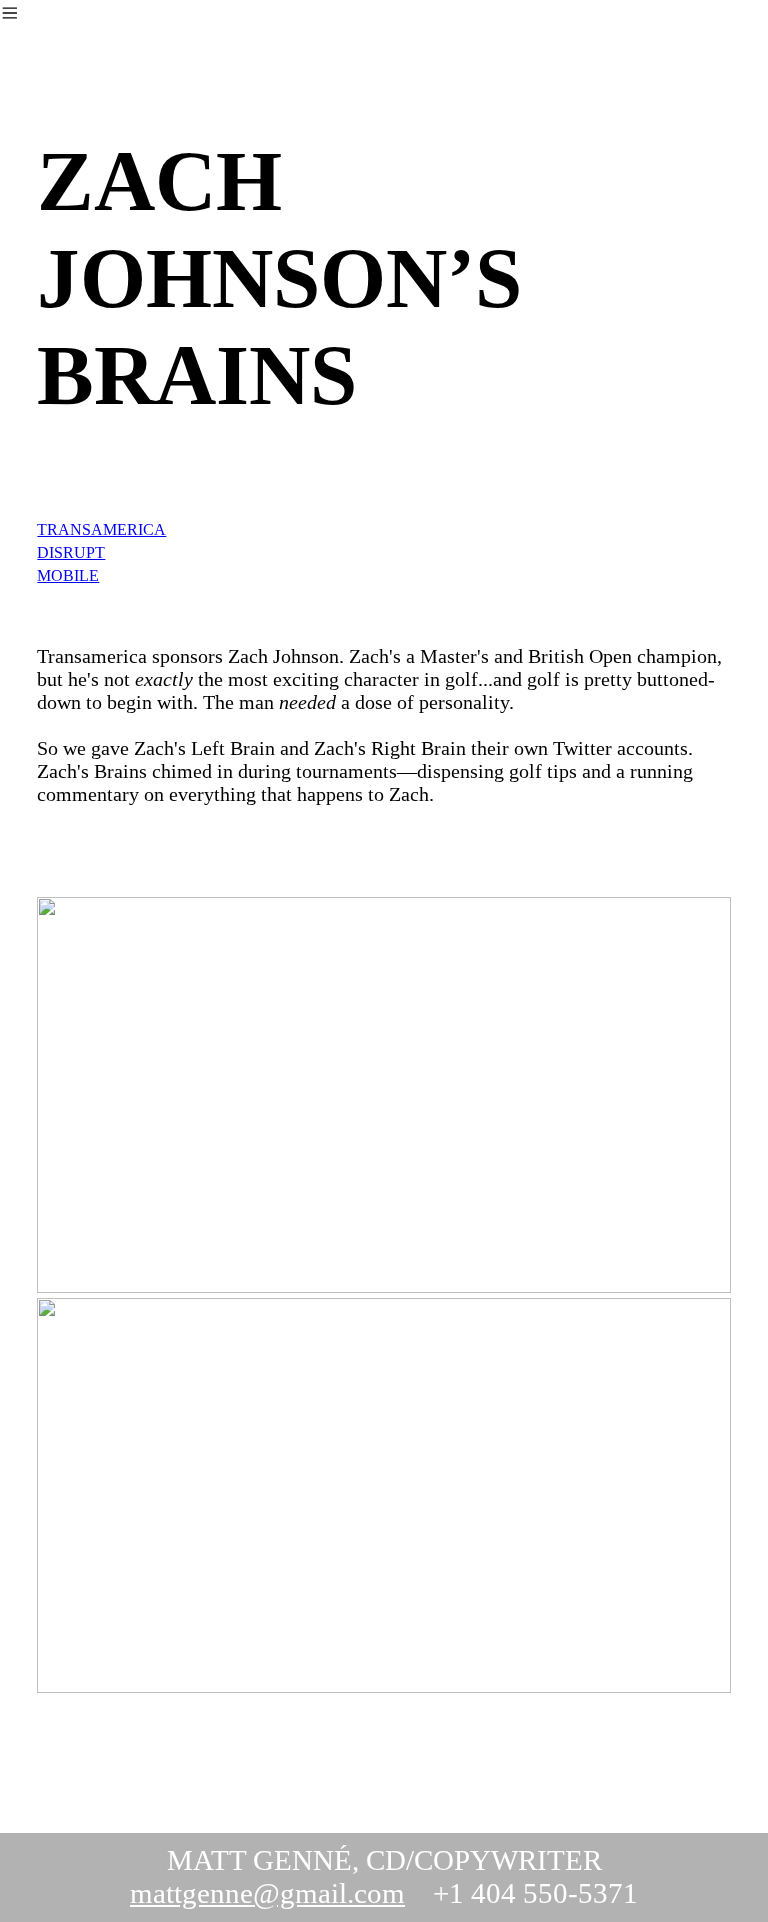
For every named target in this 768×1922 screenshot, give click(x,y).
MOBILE (68, 575)
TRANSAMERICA (101, 529)
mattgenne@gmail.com (267, 1893)
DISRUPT (71, 552)
